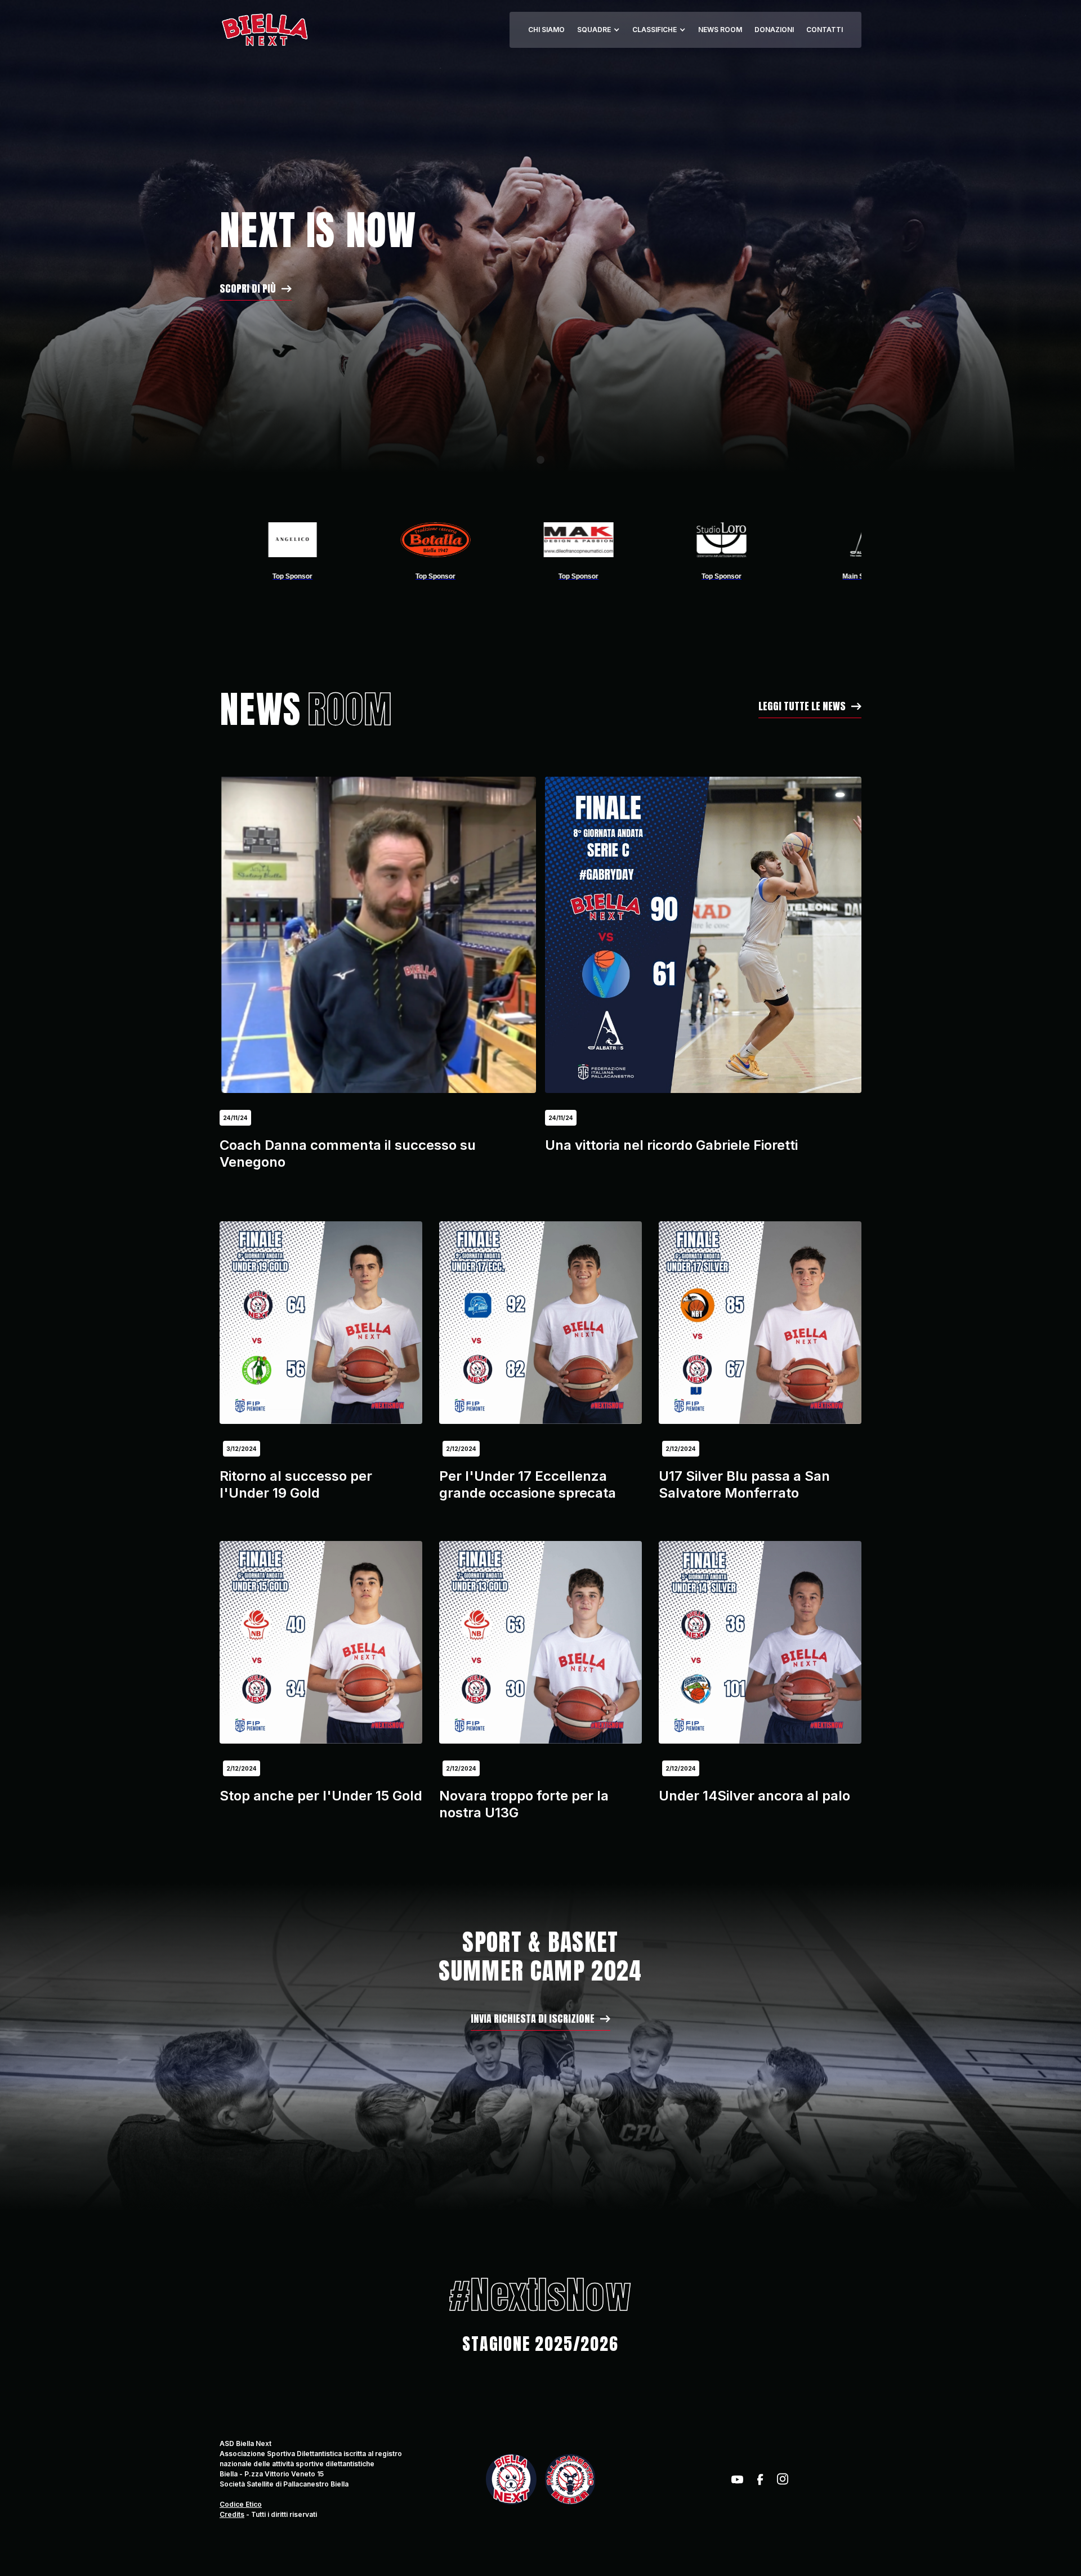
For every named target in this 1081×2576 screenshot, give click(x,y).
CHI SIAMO (546, 30)
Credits (232, 2514)
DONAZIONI (774, 30)
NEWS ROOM (720, 30)
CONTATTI (825, 30)
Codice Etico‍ (241, 2504)
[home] (264, 30)
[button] (598, 30)
